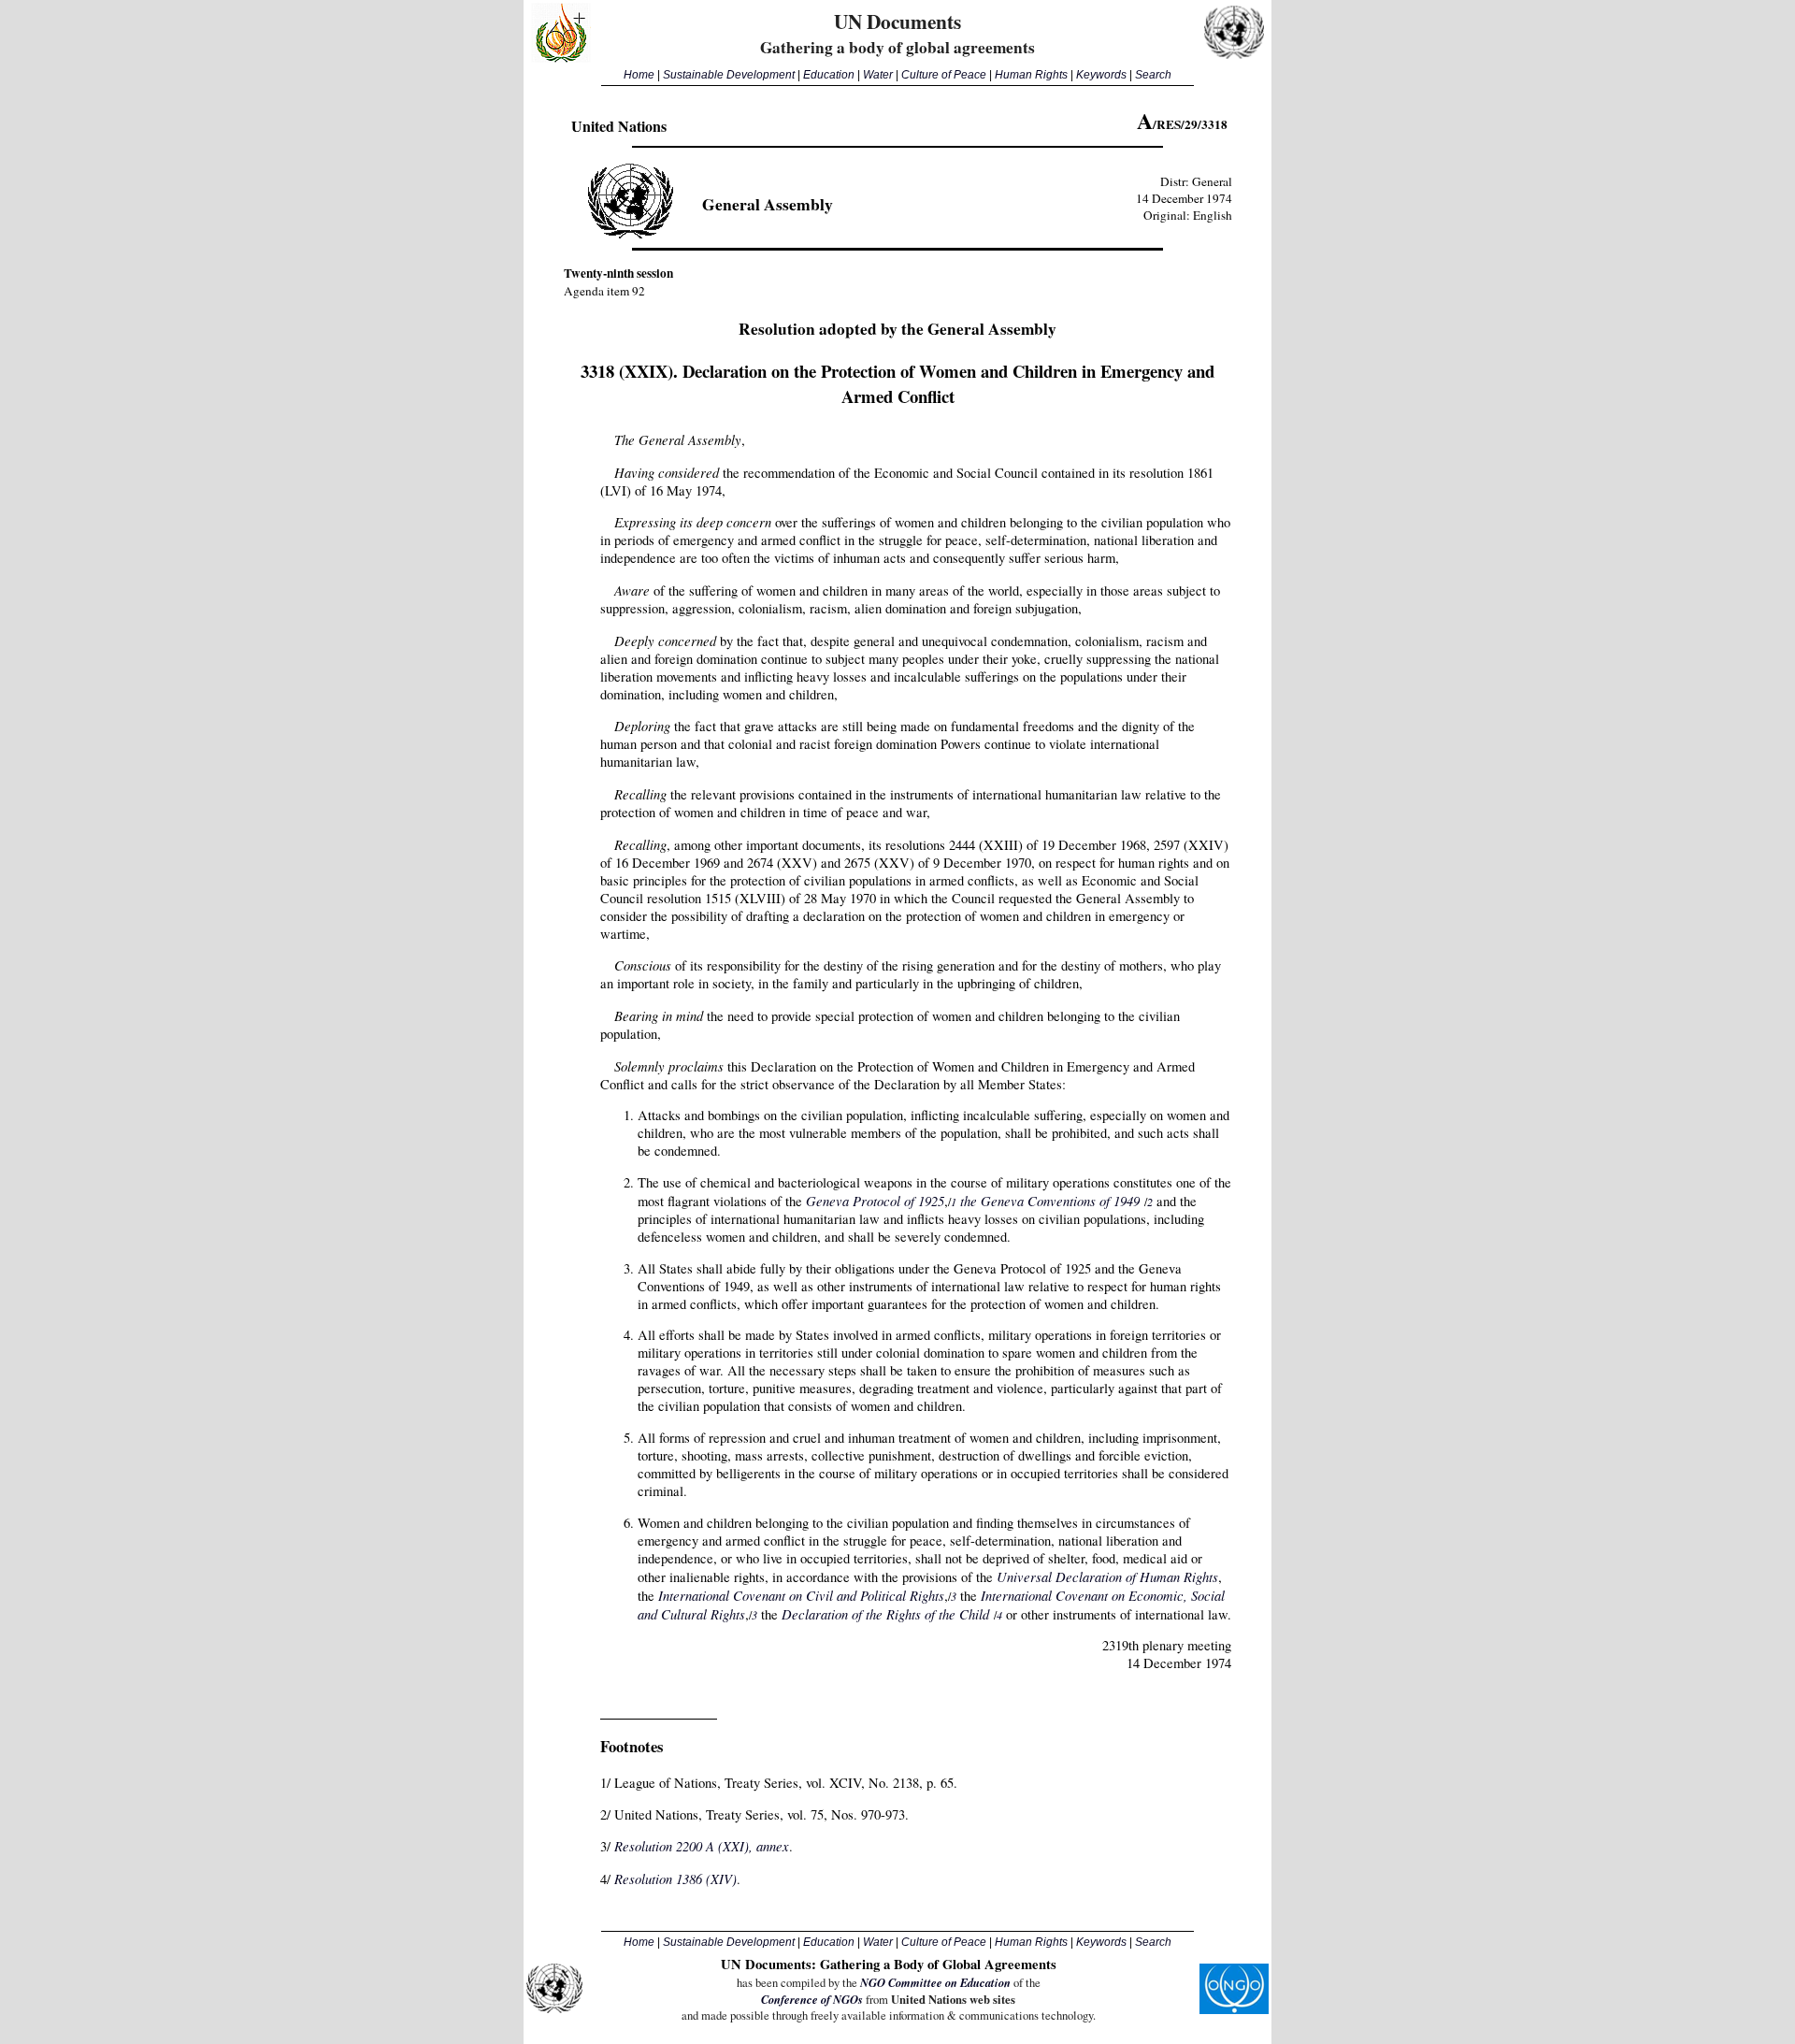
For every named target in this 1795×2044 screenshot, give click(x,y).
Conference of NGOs (812, 1999)
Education (829, 75)
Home (639, 75)
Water (878, 75)
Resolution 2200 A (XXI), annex (702, 1846)
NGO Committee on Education (935, 1982)
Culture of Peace (944, 75)
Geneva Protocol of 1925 (875, 1201)
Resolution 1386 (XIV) (675, 1878)
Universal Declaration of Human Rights (1107, 1576)
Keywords (1101, 75)
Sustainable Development (729, 75)
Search (1153, 75)
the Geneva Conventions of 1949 (1050, 1201)
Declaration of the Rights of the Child (885, 1614)
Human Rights (1031, 75)
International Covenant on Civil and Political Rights (801, 1595)
